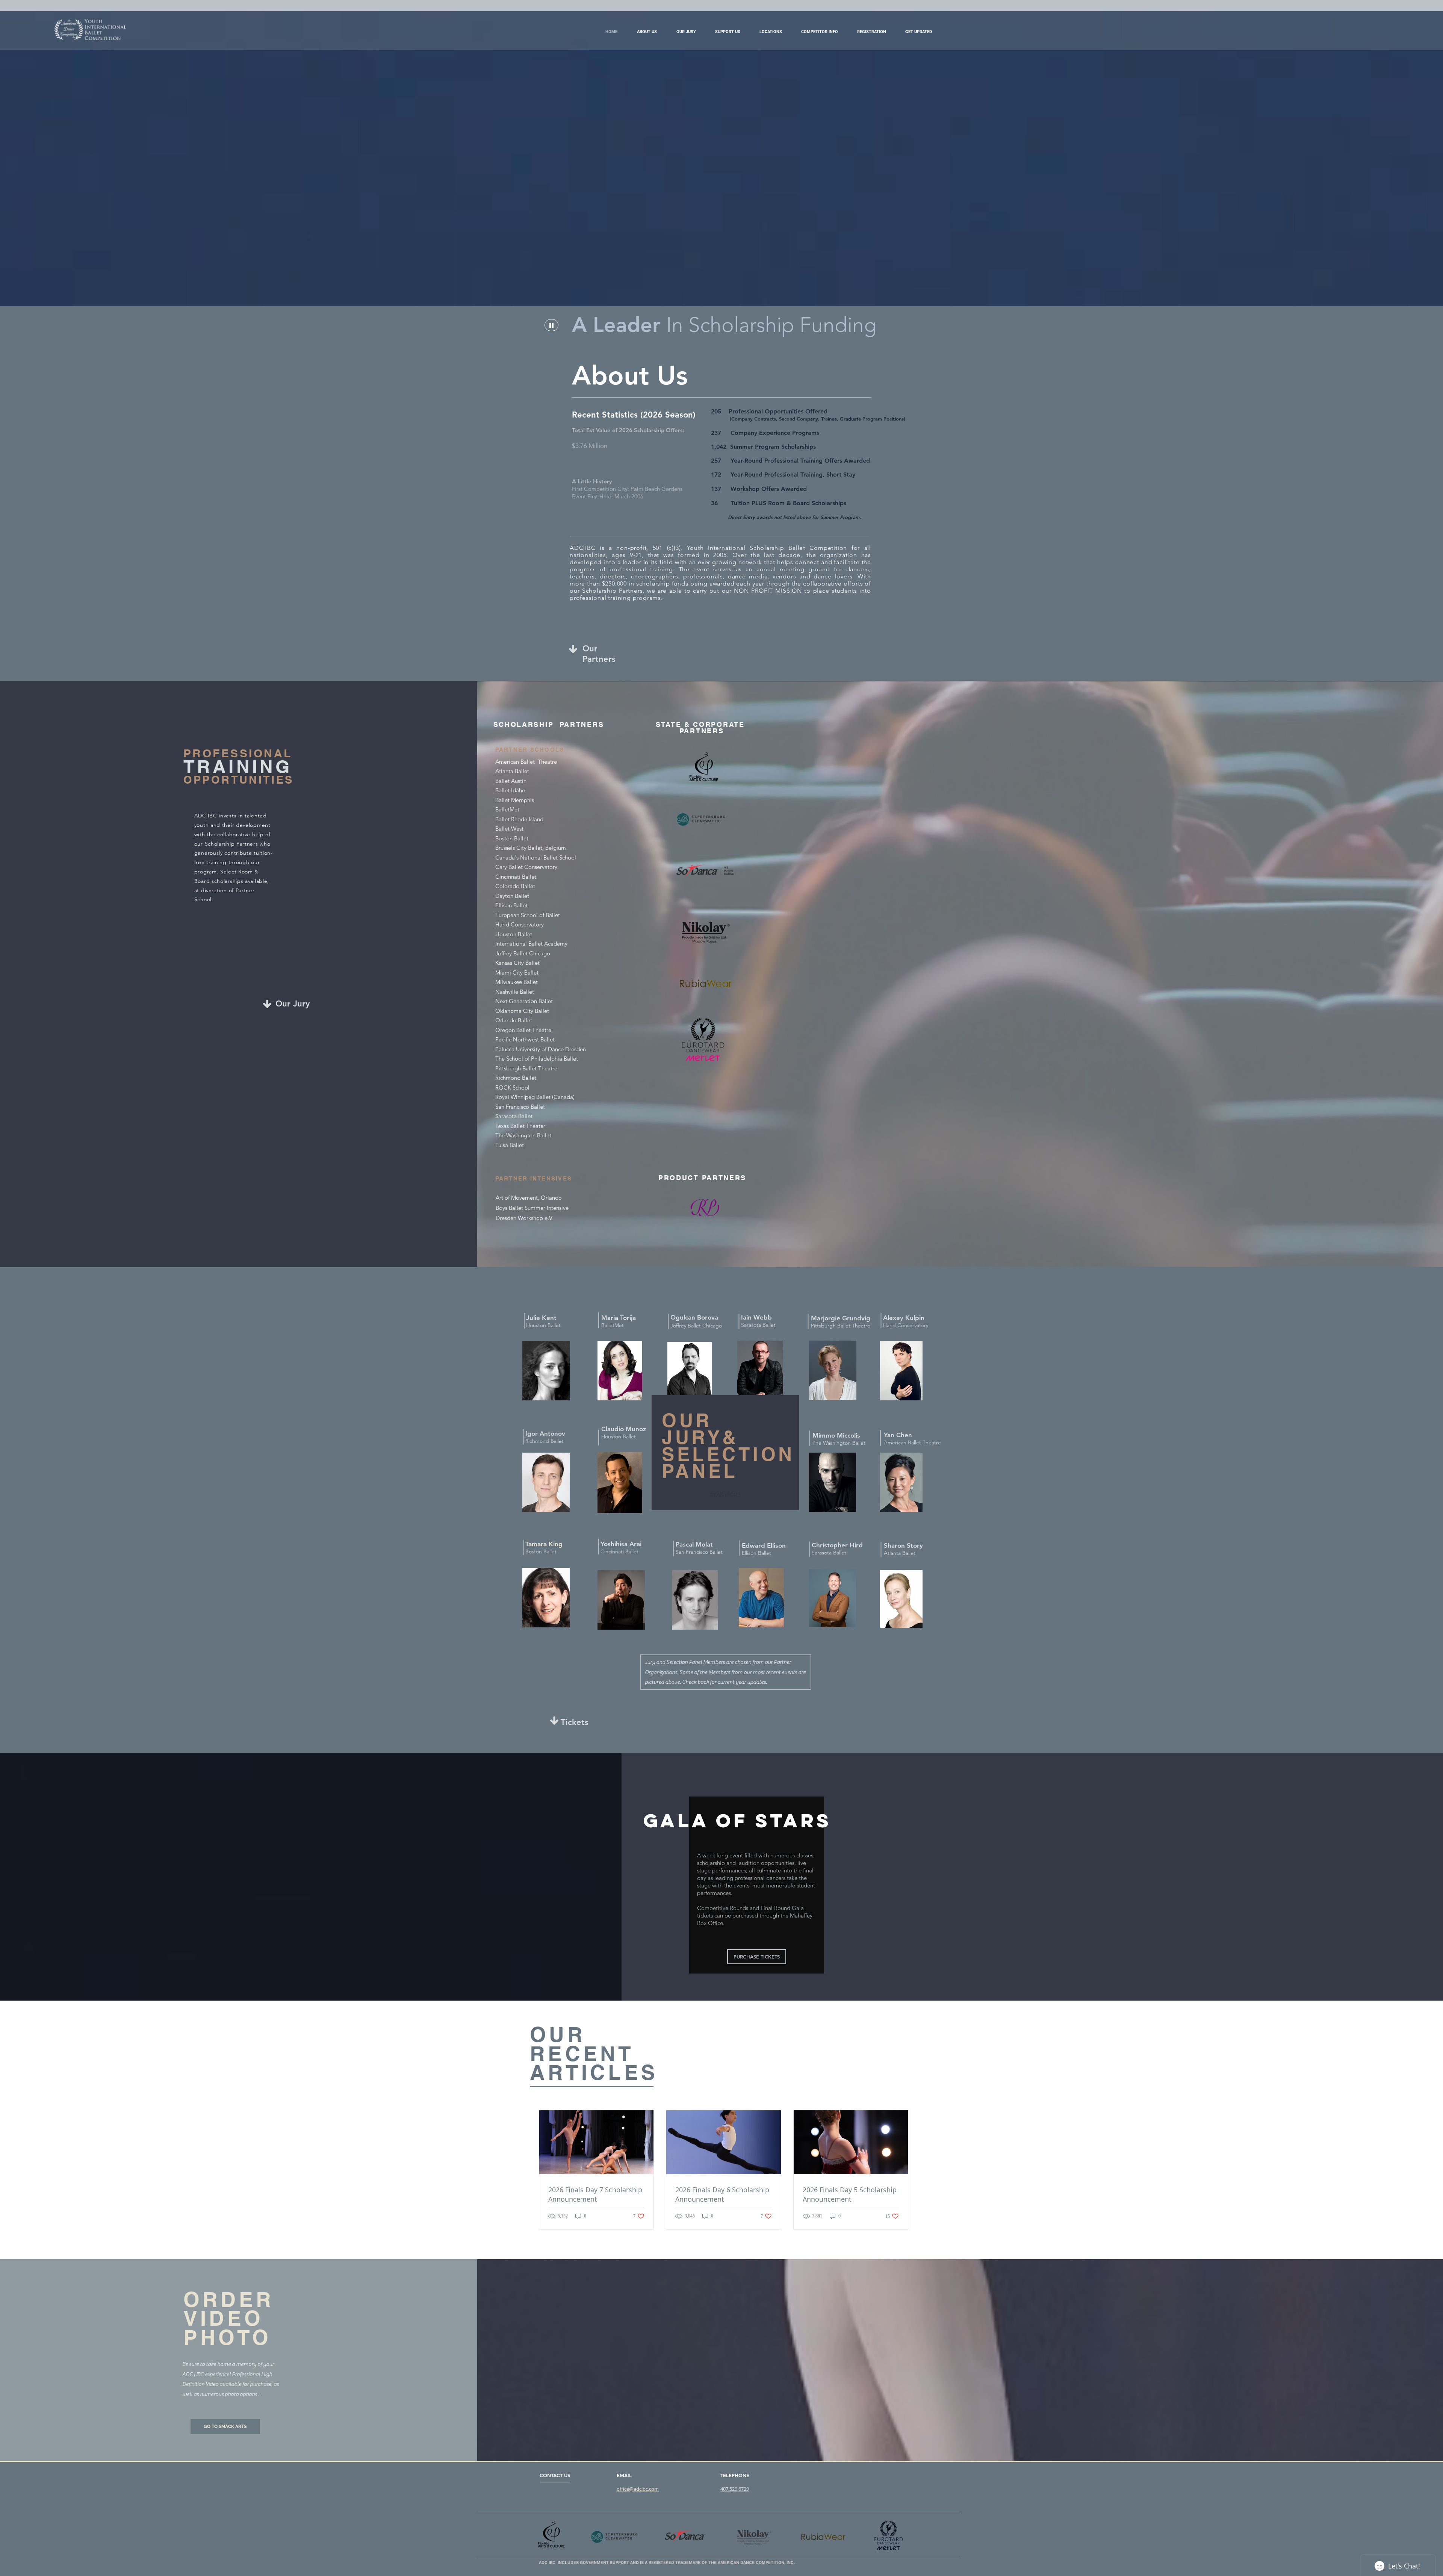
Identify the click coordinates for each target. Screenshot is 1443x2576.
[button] (728, 32)
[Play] (551, 325)
